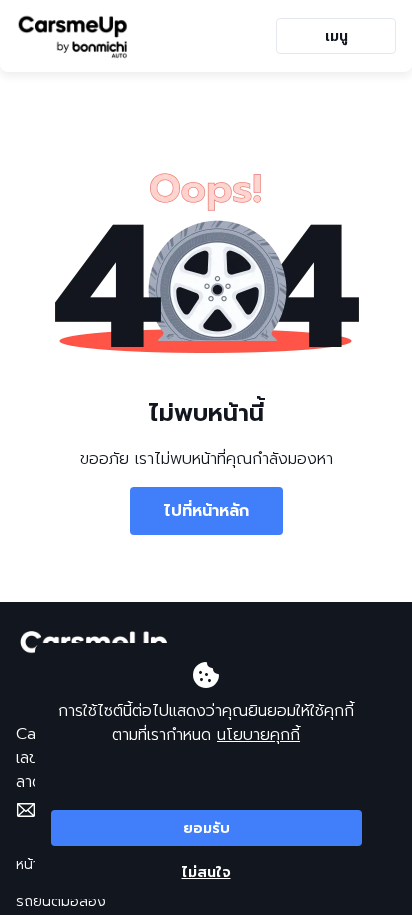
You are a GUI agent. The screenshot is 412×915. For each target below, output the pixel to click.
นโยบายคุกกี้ (258, 735)
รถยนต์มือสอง (61, 901)
